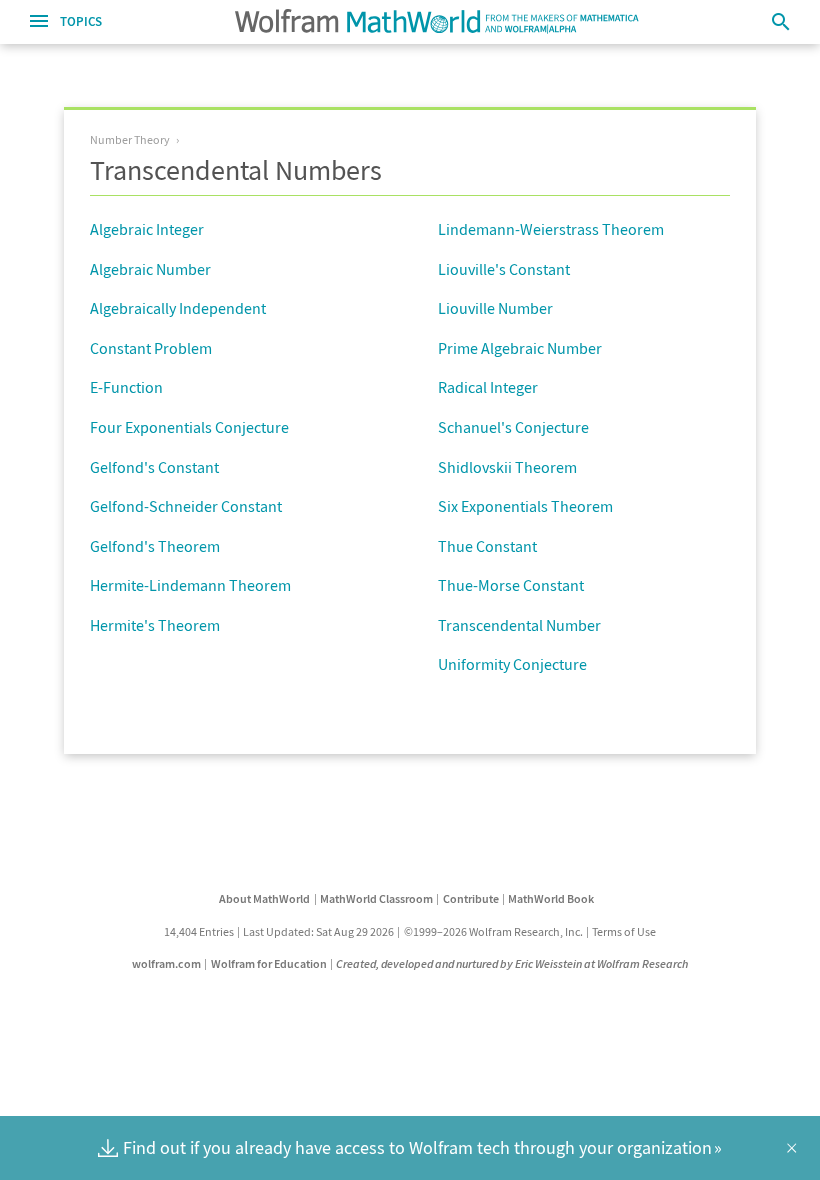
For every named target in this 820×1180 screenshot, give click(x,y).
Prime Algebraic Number (520, 348)
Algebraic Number (150, 269)
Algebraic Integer (147, 229)
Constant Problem (151, 348)
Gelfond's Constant (154, 467)
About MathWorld (264, 898)
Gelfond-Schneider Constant (186, 506)
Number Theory (130, 139)
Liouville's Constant (504, 269)
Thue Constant (487, 546)
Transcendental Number (519, 625)
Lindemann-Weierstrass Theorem (551, 229)
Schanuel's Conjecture (513, 427)
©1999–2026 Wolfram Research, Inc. (493, 931)
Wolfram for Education (269, 963)
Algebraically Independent (178, 308)
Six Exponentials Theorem (525, 506)
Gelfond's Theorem (155, 546)
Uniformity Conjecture (512, 664)
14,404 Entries (199, 931)
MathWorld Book (551, 898)
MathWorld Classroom (376, 898)
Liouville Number (495, 308)
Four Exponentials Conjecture (189, 427)
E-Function (126, 387)
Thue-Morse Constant (511, 585)
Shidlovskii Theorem (507, 467)
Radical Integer (488, 387)
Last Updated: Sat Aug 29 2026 (318, 931)
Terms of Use (624, 931)
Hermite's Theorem (155, 625)
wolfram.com (166, 963)
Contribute (471, 898)
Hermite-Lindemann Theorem (190, 585)
